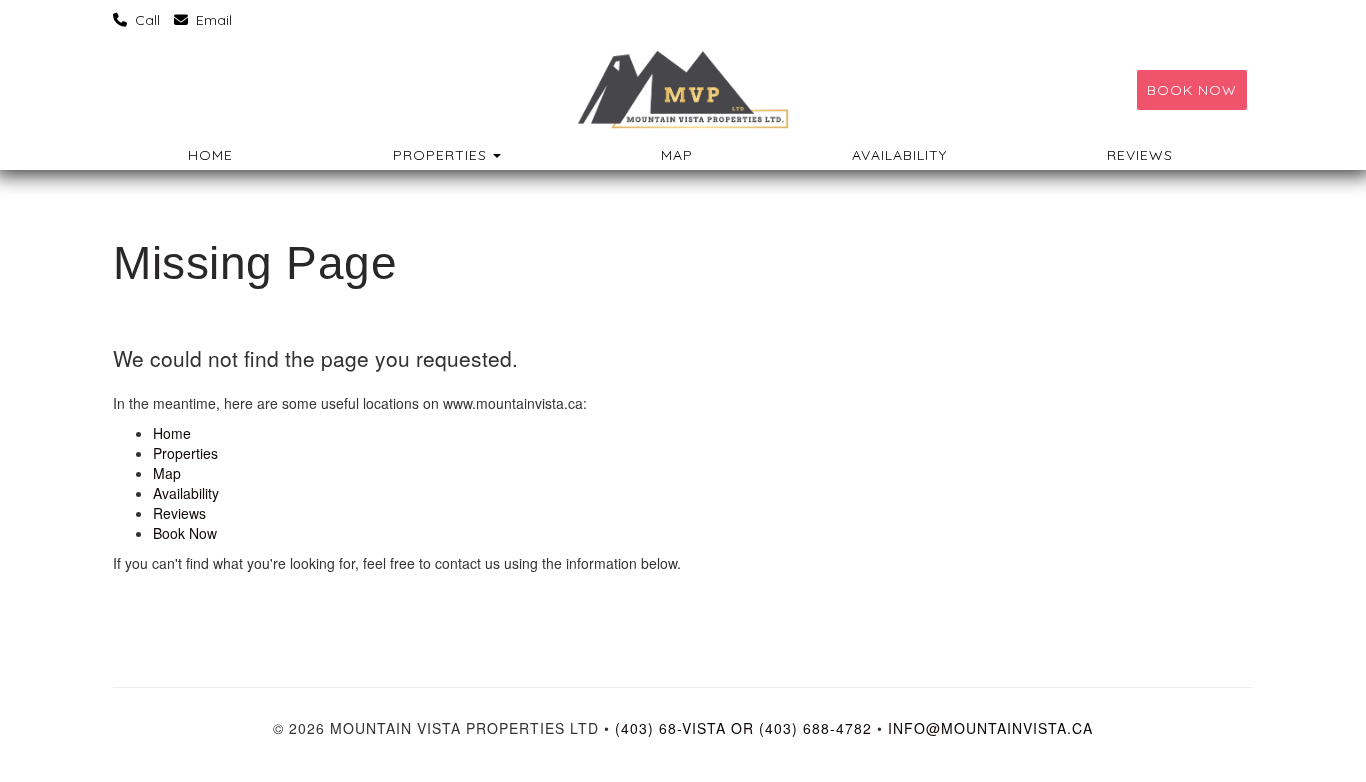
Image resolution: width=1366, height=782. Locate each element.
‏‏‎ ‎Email (212, 20)
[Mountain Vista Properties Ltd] (683, 90)
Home (210, 155)
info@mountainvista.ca (990, 728)
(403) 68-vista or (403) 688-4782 (743, 728)
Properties (440, 155)
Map (677, 155)
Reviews (1140, 155)
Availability (899, 155)
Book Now (1192, 90)
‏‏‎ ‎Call (145, 20)
